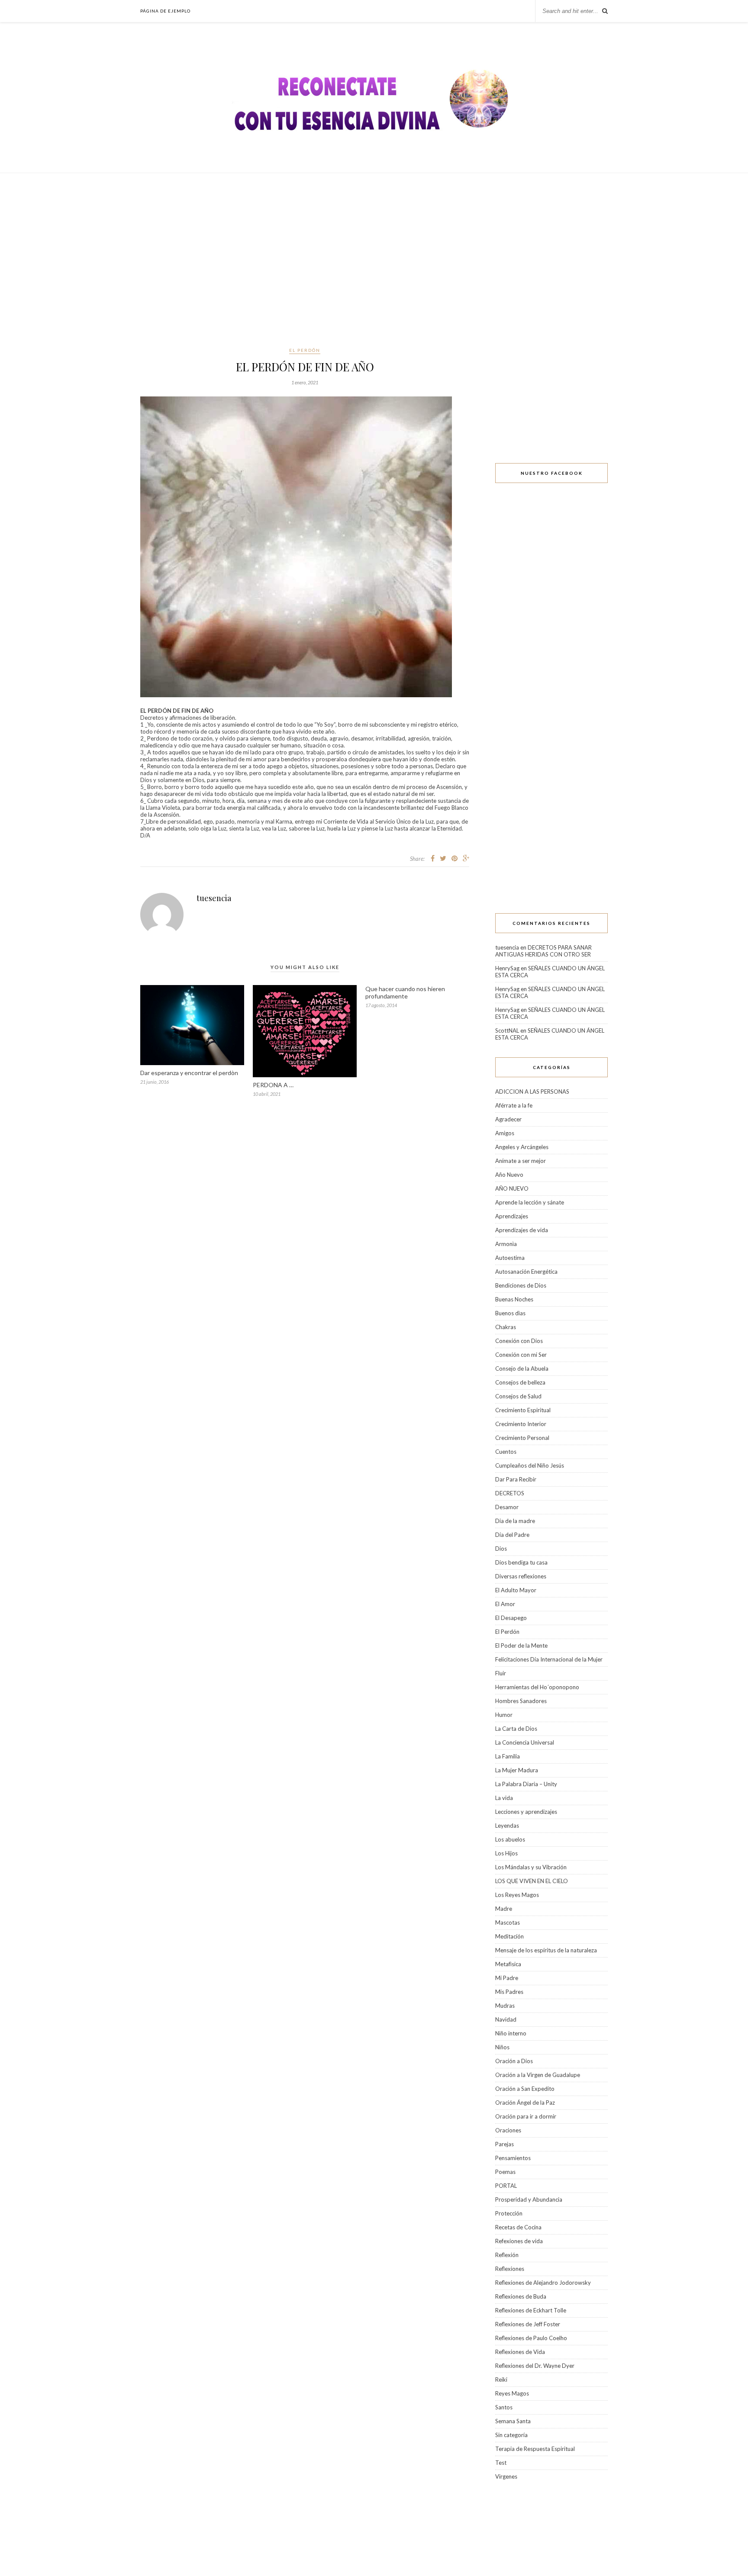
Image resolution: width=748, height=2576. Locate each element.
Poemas (505, 2172)
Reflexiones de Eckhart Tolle (531, 2310)
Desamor (507, 1507)
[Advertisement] (374, 260)
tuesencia (214, 898)
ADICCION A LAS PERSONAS (532, 1092)
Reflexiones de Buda (521, 2296)
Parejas (505, 2144)
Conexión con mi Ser (521, 1355)
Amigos (505, 1133)
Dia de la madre (515, 1521)
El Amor (505, 1604)
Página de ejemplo (165, 11)
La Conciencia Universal (525, 1742)
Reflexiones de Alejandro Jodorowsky (543, 2283)
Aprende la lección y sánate (530, 1202)
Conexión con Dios (519, 1341)
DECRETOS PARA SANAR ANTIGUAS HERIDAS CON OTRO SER (543, 951)
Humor (504, 1715)
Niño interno (511, 2033)
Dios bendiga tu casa (521, 1562)
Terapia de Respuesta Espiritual (535, 2449)
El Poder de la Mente (521, 1645)
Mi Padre (507, 1978)
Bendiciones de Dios (521, 1285)
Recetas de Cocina (518, 2227)
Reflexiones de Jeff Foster (528, 2324)
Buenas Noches (514, 1299)
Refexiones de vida (519, 2241)
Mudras (505, 2006)
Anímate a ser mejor (521, 1161)
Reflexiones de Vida (520, 2352)
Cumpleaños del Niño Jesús (530, 1465)
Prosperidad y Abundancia (529, 2199)
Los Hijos (506, 1853)
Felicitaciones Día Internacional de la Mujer (549, 1659)
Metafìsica (508, 1964)
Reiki (501, 2380)
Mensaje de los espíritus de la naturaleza (546, 1950)
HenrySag (507, 968)
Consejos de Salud (518, 1396)
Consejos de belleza (520, 1382)
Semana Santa (513, 2421)
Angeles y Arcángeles (522, 1147)
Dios (501, 1549)
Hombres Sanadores (521, 1701)
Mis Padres (509, 1992)
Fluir (501, 1673)
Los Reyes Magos (517, 1895)
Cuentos (506, 1452)
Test (501, 2463)
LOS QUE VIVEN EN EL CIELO (532, 1881)
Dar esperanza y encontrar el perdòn (189, 1073)
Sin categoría (511, 2435)
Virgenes (506, 2476)
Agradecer (508, 1119)
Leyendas (507, 1826)
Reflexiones (510, 2269)
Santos (504, 2407)
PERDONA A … (273, 1085)
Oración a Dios (514, 2061)
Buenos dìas (510, 1313)
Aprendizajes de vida (522, 1230)
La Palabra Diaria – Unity (526, 1784)
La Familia (508, 1756)
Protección (509, 2213)
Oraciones (508, 2130)
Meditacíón (509, 1936)
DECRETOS (510, 1493)
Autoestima (510, 1258)
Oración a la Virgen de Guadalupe (538, 2075)
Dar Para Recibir (516, 1479)
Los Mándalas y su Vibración (531, 1867)
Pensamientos (513, 2158)
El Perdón (305, 350)
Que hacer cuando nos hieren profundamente (405, 992)
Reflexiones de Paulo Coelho (531, 2338)
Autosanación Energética (526, 1272)
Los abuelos (510, 1839)
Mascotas (508, 1922)
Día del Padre (512, 1535)
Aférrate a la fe (514, 1105)
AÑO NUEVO (512, 1188)
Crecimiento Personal (522, 1438)
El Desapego (511, 1618)
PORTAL (506, 2186)
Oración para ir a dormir (526, 2116)
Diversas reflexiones (521, 1576)
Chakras (506, 1327)
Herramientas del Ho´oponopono (537, 1687)
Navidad (506, 2019)
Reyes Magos (512, 2393)
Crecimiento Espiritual (523, 1410)
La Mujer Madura (517, 1770)
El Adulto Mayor (516, 1590)
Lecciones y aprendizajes (526, 1812)
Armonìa (506, 1244)
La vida (504, 1798)
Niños (502, 2047)
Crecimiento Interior (521, 1424)
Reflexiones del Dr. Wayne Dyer (535, 2366)
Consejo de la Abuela (522, 1368)
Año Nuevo (509, 1175)
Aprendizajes (512, 1216)
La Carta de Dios (516, 1729)
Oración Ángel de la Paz (525, 2103)
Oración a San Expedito (525, 2089)
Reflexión (507, 2255)
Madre (504, 1909)
